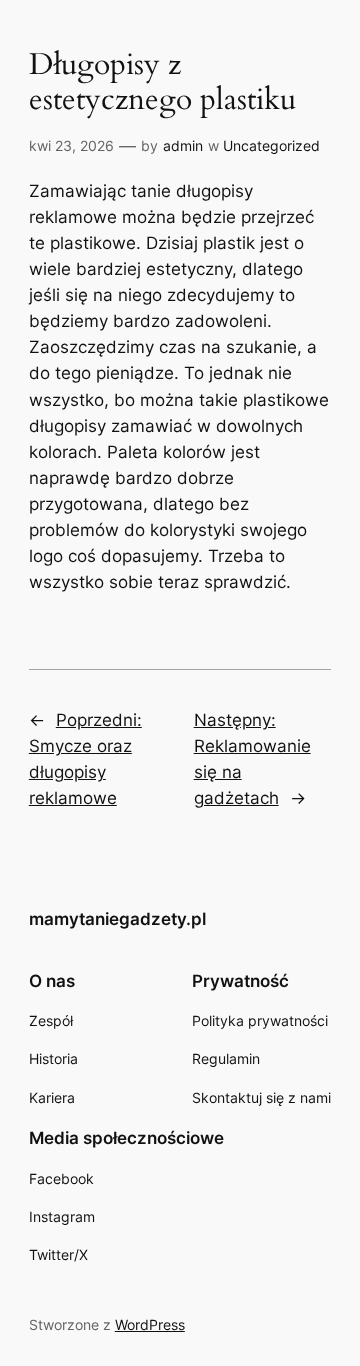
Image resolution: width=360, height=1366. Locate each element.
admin (183, 145)
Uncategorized (271, 145)
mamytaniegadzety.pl (117, 919)
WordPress (150, 1324)
